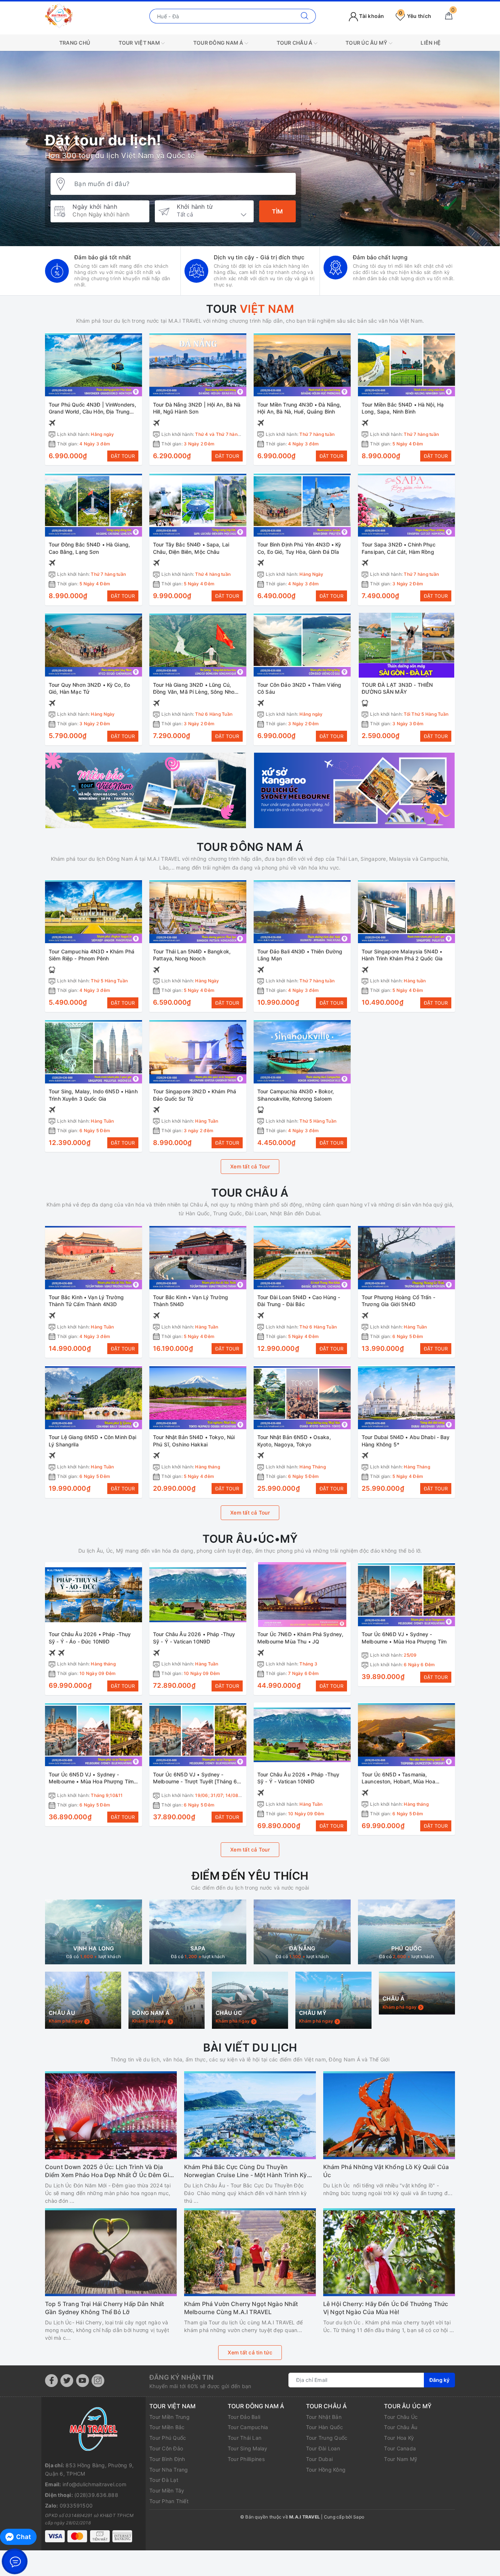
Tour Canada (400, 2502)
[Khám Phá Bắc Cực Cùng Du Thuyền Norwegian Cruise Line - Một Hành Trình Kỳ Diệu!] (250, 2169)
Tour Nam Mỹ (401, 2513)
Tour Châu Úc (401, 2471)
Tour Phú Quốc (168, 2492)
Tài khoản (371, 16)
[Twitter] (67, 2434)
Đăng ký (439, 2434)
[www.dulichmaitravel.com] (59, 16)
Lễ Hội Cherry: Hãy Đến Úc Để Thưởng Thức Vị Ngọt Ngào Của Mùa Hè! (386, 2362)
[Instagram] (98, 2434)
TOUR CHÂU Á (295, 43)
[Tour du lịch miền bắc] (146, 790)
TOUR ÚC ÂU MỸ (367, 43)
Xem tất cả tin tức (250, 2406)
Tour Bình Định (167, 2513)
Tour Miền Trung (169, 2471)
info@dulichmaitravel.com (94, 2538)
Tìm (277, 211)
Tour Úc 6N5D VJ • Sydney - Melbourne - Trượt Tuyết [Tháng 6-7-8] (196, 1782)
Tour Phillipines (246, 2513)
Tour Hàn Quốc (324, 2481)
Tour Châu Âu (401, 2481)
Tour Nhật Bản (324, 2471)
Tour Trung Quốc (327, 2492)
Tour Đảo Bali (244, 2471)
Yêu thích (415, 16)
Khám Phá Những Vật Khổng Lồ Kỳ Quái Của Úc (386, 2225)
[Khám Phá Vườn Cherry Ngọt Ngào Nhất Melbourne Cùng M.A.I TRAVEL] (250, 2306)
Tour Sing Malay (248, 2502)
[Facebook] (51, 2434)
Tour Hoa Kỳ (399, 2492)
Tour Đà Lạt (164, 2534)
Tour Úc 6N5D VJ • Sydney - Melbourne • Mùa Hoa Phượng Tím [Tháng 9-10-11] (91, 1782)
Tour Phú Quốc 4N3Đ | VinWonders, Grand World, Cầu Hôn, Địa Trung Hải (92, 412)
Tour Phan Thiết (169, 2555)
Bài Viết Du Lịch (250, 2101)
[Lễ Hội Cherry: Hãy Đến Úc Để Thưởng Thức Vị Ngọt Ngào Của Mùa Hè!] (389, 2306)
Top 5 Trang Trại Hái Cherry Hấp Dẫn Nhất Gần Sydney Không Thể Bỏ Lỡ (105, 2362)
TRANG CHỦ (75, 43)
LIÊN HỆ (431, 43)
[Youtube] (83, 2434)
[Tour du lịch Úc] (354, 790)
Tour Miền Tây (167, 2544)
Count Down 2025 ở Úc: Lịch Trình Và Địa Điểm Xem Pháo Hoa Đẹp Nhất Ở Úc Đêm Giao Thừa (111, 2225)
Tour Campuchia (248, 2481)
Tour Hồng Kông (326, 2523)
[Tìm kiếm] (305, 16)
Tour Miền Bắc (167, 2481)
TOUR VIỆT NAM (140, 43)
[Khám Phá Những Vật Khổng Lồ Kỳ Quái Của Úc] (389, 2169)
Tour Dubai (320, 2513)
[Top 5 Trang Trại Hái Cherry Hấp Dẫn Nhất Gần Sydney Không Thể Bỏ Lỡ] (111, 2306)
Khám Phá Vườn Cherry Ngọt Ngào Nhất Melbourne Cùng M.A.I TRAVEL (241, 2362)
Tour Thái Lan (245, 2492)
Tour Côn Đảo (166, 2502)
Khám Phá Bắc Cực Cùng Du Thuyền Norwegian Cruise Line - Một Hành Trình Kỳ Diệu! (246, 2225)
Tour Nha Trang (169, 2523)
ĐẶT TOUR (123, 456)
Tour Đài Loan (323, 2502)
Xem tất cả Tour (250, 1166)
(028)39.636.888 (96, 2549)
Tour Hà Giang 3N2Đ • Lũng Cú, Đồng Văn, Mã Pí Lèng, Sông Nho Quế (194, 692)
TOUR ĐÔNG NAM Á (219, 43)
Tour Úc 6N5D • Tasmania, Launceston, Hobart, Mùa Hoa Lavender (398, 1782)
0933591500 (76, 2559)
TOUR (250, 309)
